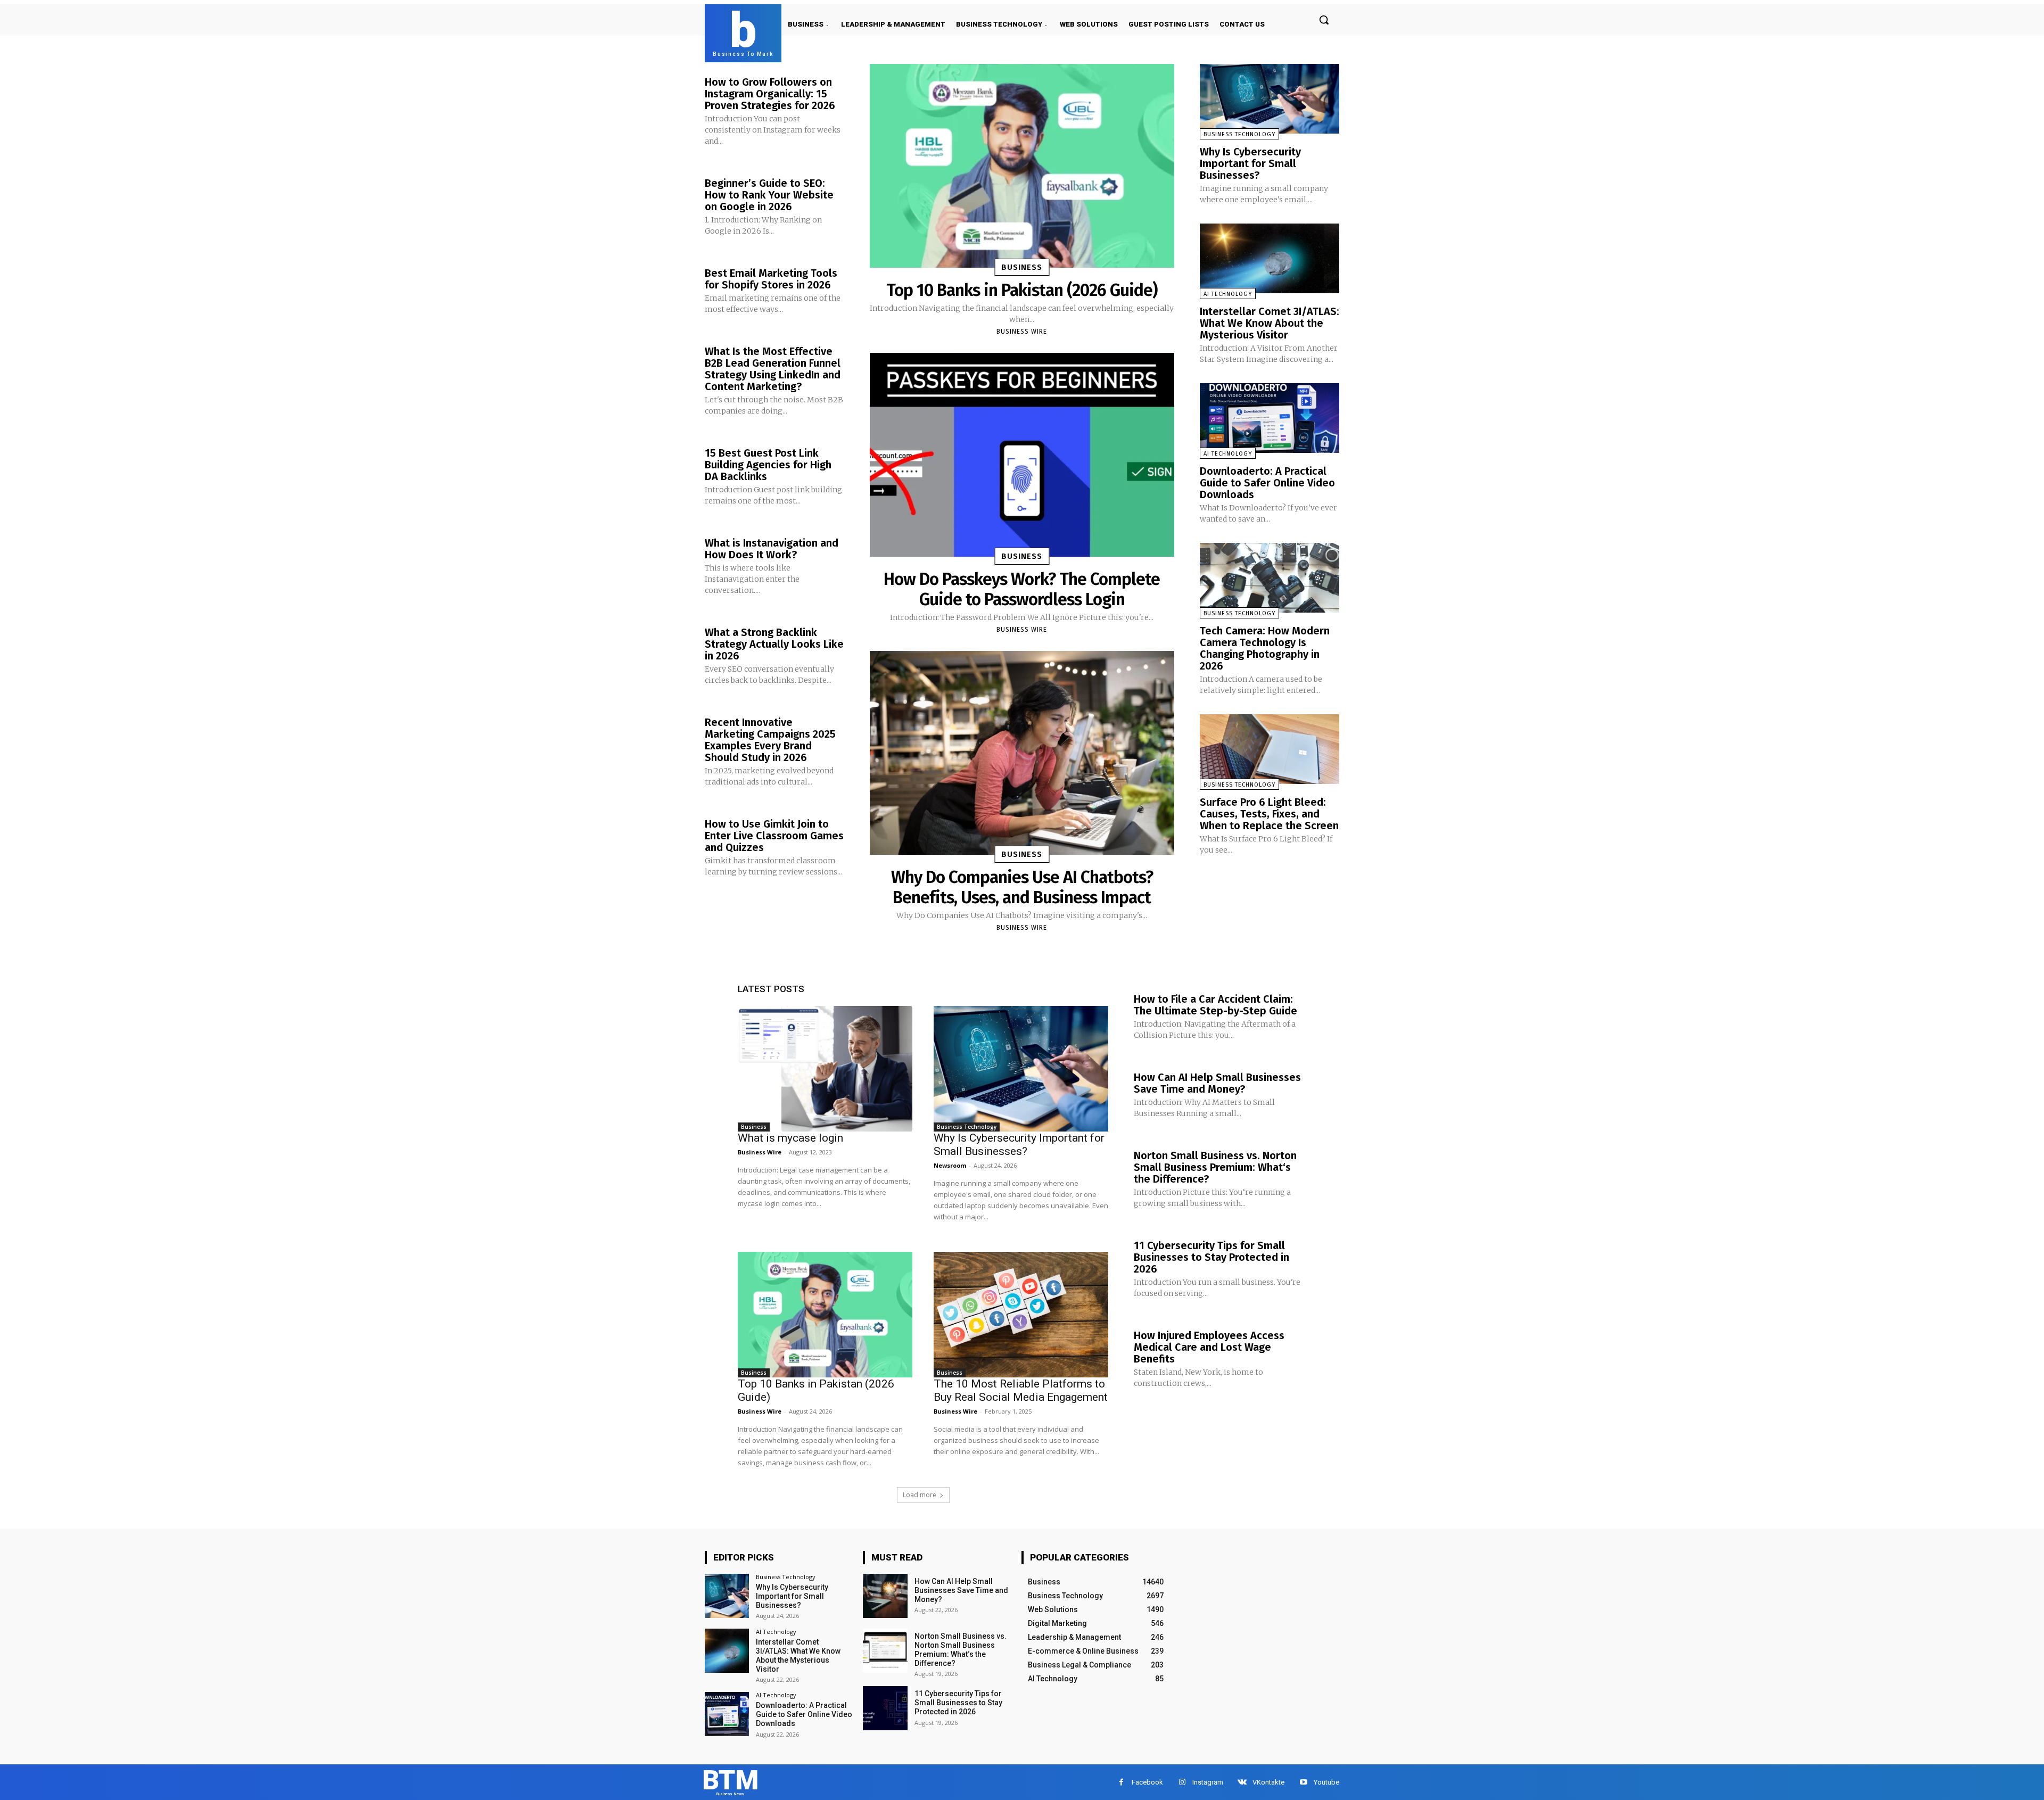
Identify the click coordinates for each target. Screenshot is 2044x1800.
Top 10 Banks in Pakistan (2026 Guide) (1022, 290)
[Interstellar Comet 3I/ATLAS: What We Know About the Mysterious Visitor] (1270, 258)
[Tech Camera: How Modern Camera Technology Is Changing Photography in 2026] (1270, 578)
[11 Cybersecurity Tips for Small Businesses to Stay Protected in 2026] (885, 1708)
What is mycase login (790, 1138)
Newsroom (950, 1165)
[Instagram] (1182, 1782)
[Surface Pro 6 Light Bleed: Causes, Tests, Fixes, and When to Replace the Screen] (1270, 749)
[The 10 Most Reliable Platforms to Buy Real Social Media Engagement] (1021, 1315)
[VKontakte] (1242, 1782)
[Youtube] (1303, 1782)
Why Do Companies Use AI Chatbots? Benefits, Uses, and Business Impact (1022, 887)
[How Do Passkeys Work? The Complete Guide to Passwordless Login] (1022, 455)
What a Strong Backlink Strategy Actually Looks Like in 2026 (774, 644)
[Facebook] (1121, 1782)
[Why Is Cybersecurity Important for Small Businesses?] (1270, 99)
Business (1022, 267)
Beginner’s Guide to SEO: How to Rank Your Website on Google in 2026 (769, 195)
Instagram (1208, 1782)
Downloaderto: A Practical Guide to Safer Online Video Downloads (1267, 483)
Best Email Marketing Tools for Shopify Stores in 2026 (771, 279)
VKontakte (1268, 1782)
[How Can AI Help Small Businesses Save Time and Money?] (885, 1596)
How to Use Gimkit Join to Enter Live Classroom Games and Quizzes (774, 836)
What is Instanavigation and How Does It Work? (772, 549)
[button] (1324, 20)
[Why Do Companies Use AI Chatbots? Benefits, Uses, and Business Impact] (1022, 753)
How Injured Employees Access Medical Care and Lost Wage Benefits (1209, 1347)
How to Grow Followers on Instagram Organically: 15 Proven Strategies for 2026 (770, 94)
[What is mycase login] (825, 1069)
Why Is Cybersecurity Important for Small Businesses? (1250, 163)
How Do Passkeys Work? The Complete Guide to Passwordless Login (1022, 589)
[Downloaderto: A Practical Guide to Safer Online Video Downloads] (1270, 418)
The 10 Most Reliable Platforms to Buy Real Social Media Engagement (1021, 1390)
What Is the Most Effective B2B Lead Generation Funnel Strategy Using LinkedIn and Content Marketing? (773, 369)
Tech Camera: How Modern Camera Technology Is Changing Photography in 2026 (1265, 648)
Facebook (1147, 1782)
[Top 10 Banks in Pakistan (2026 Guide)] (1022, 166)
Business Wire (1022, 332)
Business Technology (1239, 134)
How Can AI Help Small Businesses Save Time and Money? (1217, 1083)
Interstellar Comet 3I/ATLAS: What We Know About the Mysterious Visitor (1270, 323)
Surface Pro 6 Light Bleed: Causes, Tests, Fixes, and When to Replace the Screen (1269, 814)
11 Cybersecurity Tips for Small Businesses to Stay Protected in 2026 (1211, 1257)
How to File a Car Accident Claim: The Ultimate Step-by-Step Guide (1215, 1005)
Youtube (1326, 1782)
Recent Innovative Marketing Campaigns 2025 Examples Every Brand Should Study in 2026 (770, 740)
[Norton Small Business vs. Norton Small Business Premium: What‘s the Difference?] (885, 1651)
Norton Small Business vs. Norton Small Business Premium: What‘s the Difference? (1215, 1167)
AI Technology (1228, 294)
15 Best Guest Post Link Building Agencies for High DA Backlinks (768, 465)
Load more (920, 1495)
